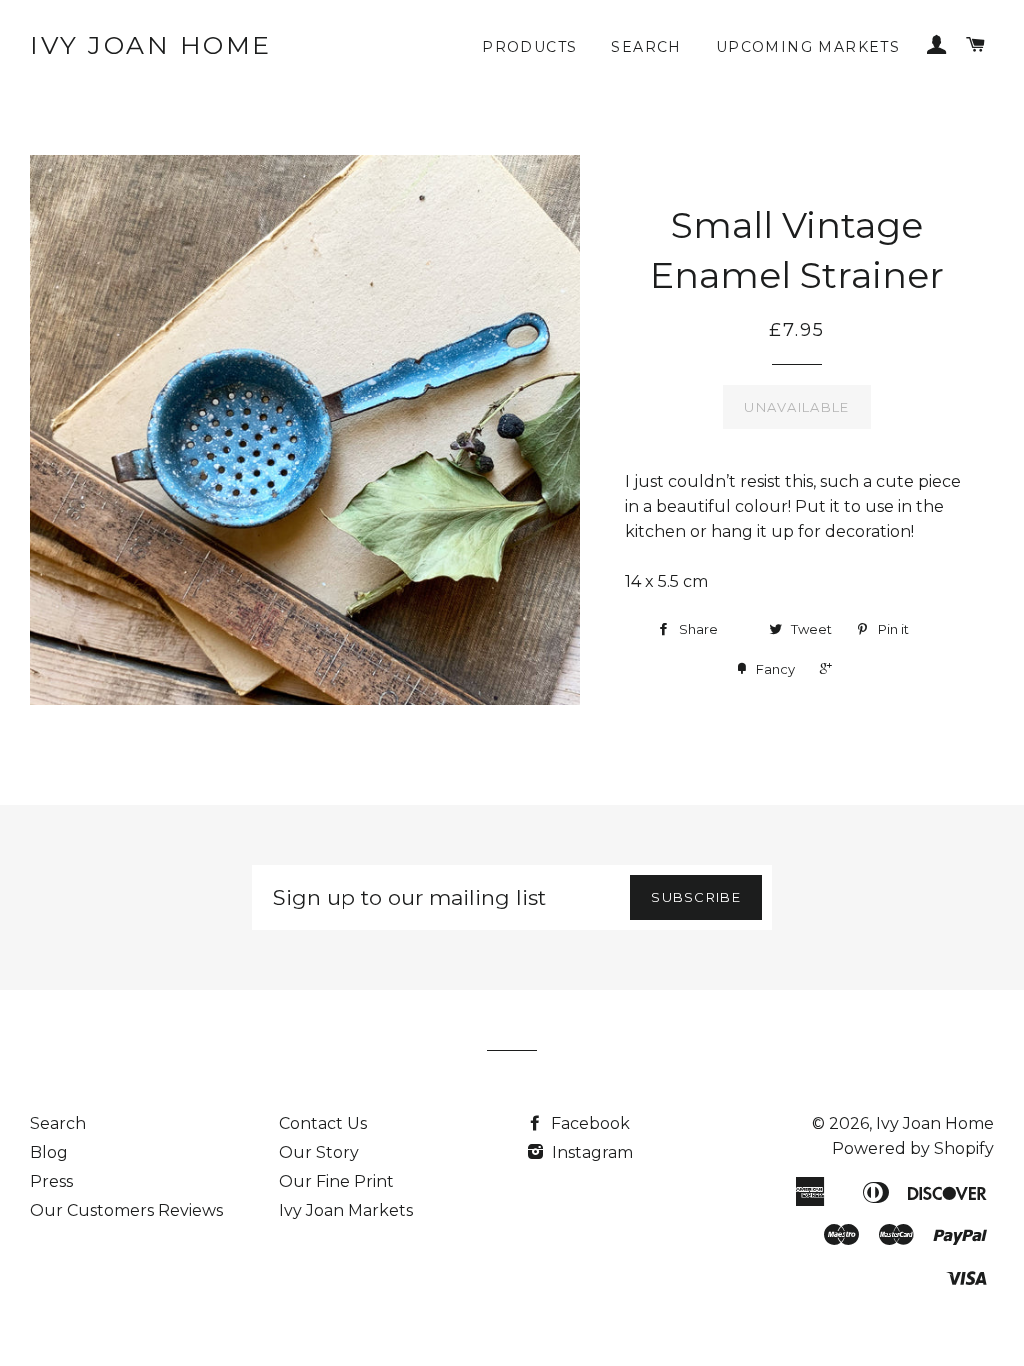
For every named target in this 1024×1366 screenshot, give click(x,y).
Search (646, 47)
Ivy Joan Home (151, 45)
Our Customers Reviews (126, 1210)
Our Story (319, 1152)
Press (51, 1181)
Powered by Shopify (913, 1148)
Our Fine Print (336, 1181)
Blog (49, 1152)
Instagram (590, 1152)
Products (529, 47)
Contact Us (323, 1123)
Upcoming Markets (808, 47)
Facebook (588, 1123)
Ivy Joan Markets (346, 1210)
